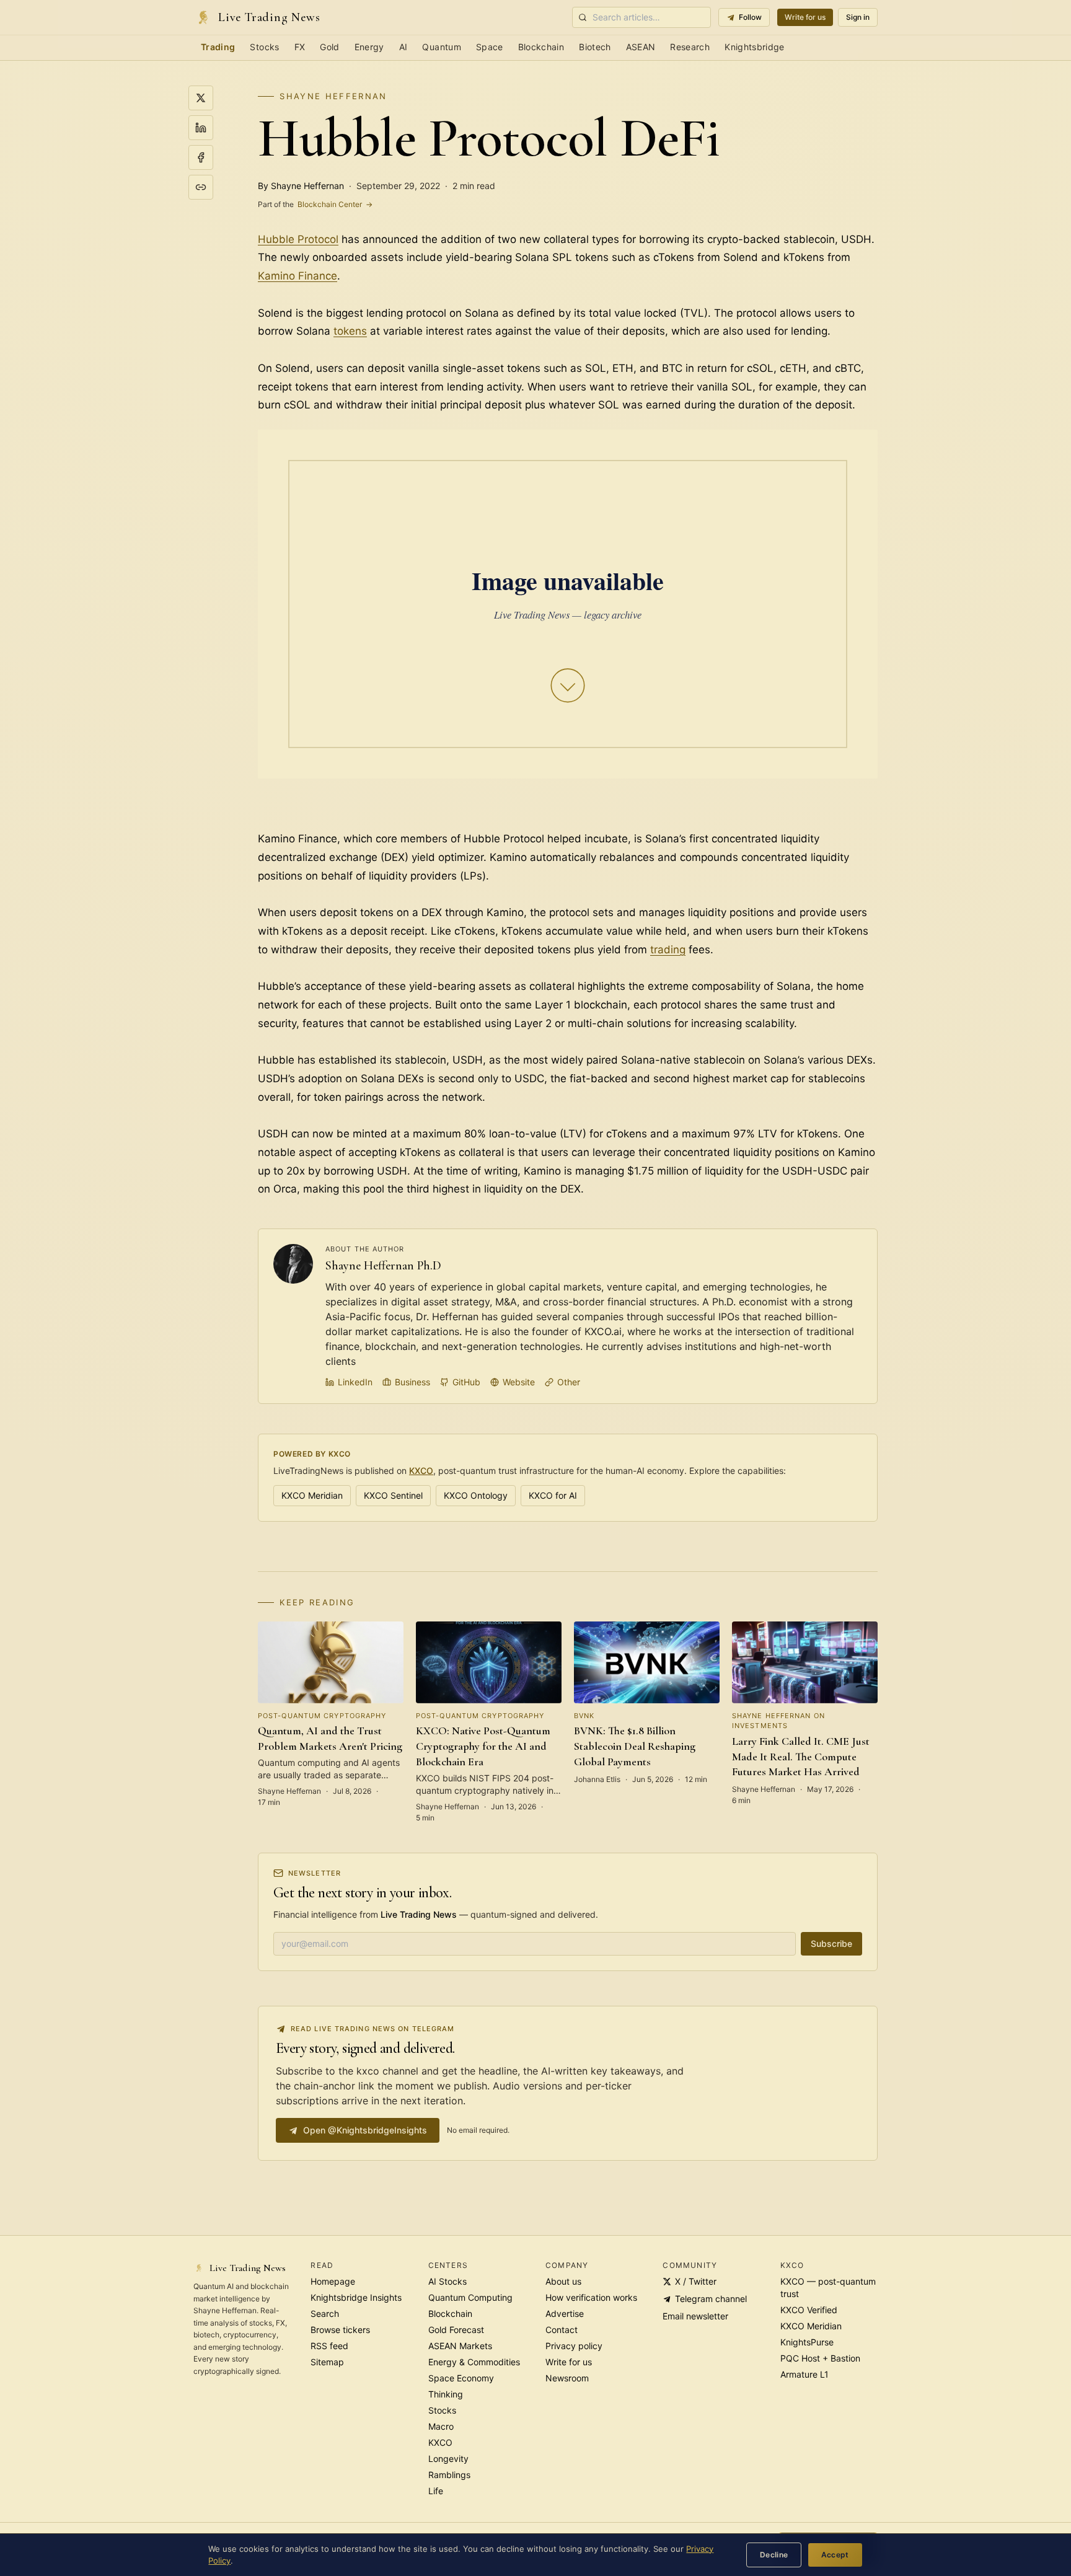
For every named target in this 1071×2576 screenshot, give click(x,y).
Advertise (565, 2314)
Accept (835, 2555)
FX (300, 47)
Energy (369, 47)
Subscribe (831, 1943)
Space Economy (461, 2378)
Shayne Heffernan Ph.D (383, 1266)
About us (563, 2281)
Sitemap (327, 2362)
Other (569, 1382)
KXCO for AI (553, 1495)
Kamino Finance (297, 276)
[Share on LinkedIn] (201, 128)
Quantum (441, 47)
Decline (774, 2555)
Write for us (805, 17)
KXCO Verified (809, 2310)
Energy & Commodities (474, 2362)
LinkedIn (355, 1382)
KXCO (421, 1471)
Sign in (858, 17)
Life (436, 2491)
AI (403, 47)
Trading (218, 47)
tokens (350, 331)
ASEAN (641, 47)
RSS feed (329, 2346)
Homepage (333, 2281)
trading (668, 950)
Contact (562, 2330)
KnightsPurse (807, 2342)
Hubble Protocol (298, 239)
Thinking (446, 2394)
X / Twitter (696, 2281)
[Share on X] (201, 98)
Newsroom (567, 2378)
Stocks (264, 47)
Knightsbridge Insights (356, 2297)
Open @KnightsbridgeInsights (365, 2130)
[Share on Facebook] (201, 157)
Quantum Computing (470, 2297)
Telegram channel (711, 2299)
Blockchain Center (315, 204)
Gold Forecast (456, 2330)
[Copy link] (201, 187)
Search (325, 2314)
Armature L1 (804, 2374)
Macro (441, 2426)
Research (690, 47)
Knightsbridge (755, 47)
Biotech (595, 47)
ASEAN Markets (460, 2346)
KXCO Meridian (312, 1495)
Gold (329, 47)
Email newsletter (695, 2316)
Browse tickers (340, 2330)
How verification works (591, 2297)
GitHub (466, 1382)
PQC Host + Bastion (820, 2358)
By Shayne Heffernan (301, 186)
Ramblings (449, 2475)
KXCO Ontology (476, 1495)
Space (490, 47)
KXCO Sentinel (393, 1495)
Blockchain (541, 47)
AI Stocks (447, 2281)
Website (519, 1382)
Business (412, 1382)
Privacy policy (574, 2346)
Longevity (448, 2459)
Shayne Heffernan (333, 96)
